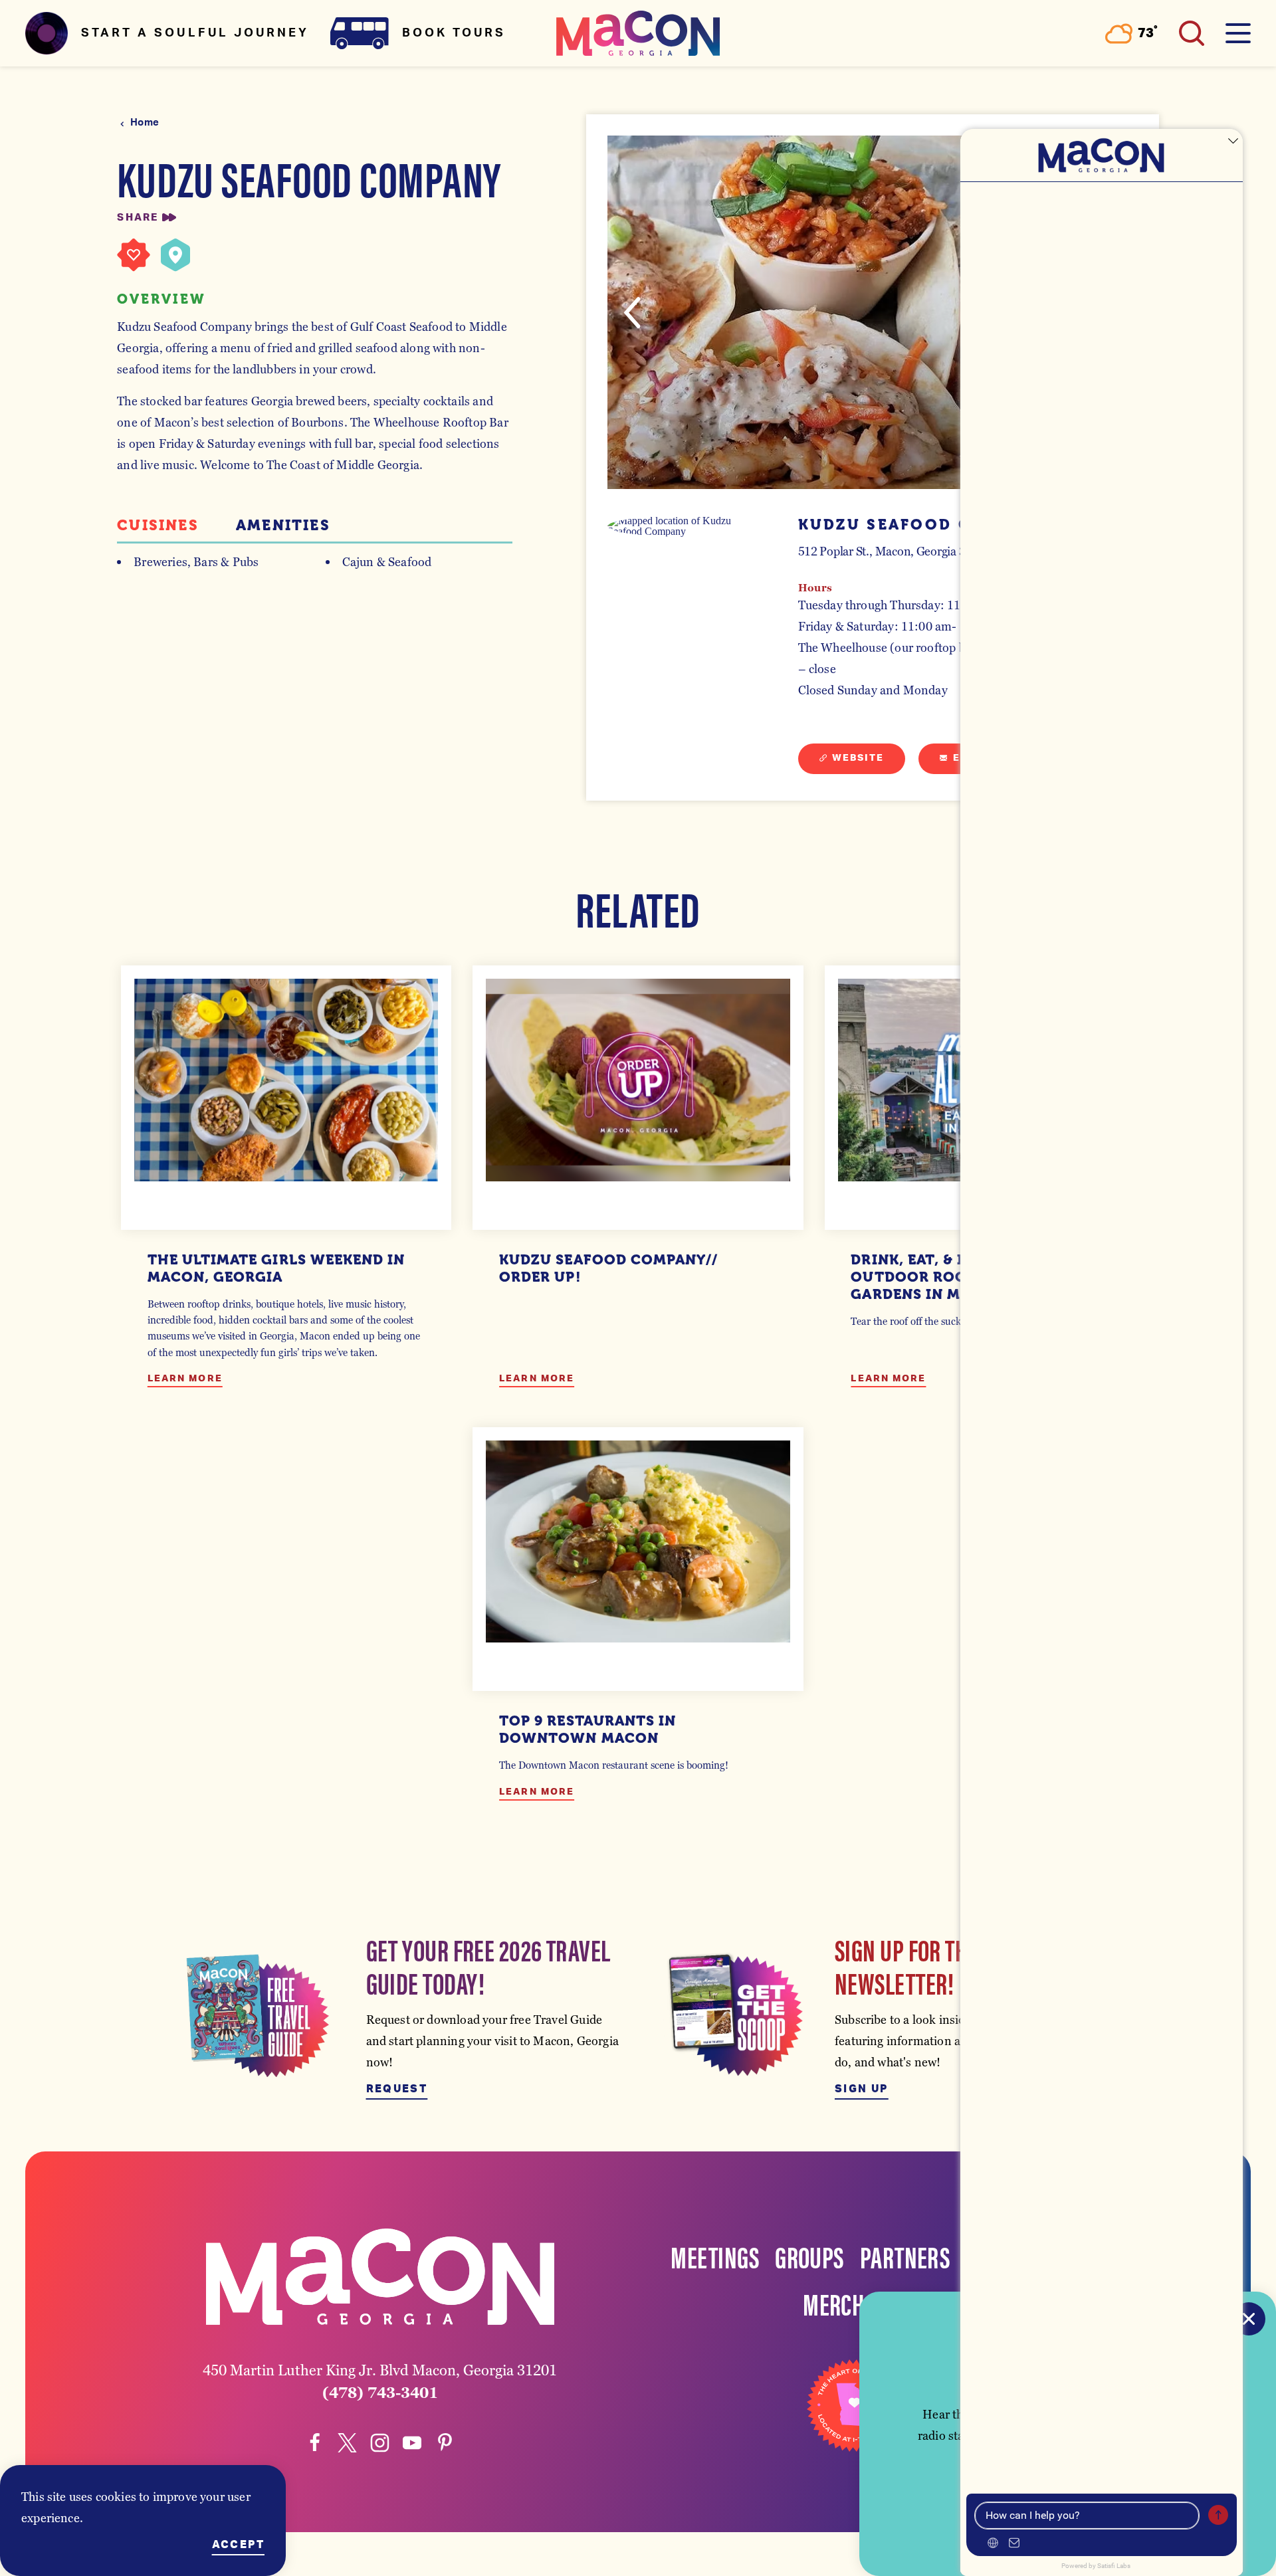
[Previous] (632, 313)
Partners (905, 2256)
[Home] (638, 33)
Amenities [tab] (283, 526)
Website (858, 758)
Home (145, 123)
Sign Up (862, 2089)
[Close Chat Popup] (1233, 142)
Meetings (715, 2256)
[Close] (1249, 2319)
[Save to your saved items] (134, 255)
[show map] (175, 255)
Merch (833, 2303)
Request (397, 2089)
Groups (809, 2256)
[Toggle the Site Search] (1192, 33)
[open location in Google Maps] (687, 526)
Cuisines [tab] (158, 526)
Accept (238, 2545)
